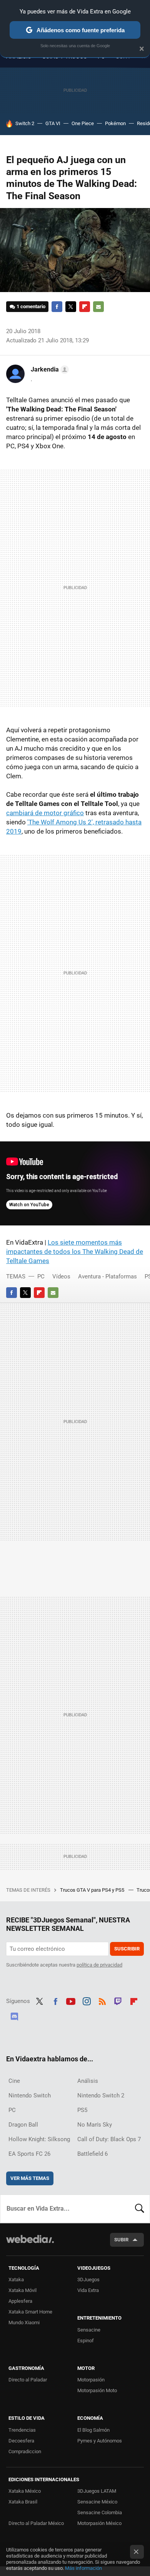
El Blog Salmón (93, 2430)
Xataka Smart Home (30, 2312)
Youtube (71, 2000)
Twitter (71, 307)
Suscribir (127, 1949)
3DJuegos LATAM (97, 2491)
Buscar (140, 2209)
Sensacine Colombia (100, 2512)
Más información (83, 2568)
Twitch (118, 2000)
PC (41, 1276)
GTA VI (53, 123)
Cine (14, 2081)
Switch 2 (25, 123)
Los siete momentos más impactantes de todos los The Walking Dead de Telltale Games (75, 1252)
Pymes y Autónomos (100, 2441)
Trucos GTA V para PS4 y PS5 (93, 1890)
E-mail (98, 307)
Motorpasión (91, 2380)
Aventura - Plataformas (107, 1276)
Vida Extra (88, 2290)
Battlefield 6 (92, 2154)
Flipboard (85, 307)
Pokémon (115, 123)
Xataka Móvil (22, 2290)
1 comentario (31, 306)
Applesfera (20, 2301)
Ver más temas (30, 2178)
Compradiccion (25, 2451)
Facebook (57, 307)
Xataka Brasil (23, 2502)
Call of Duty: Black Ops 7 (109, 2139)
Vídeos (61, 1276)
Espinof (86, 2341)
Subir (121, 2240)
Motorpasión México (99, 2523)
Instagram (87, 2000)
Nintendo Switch (30, 2095)
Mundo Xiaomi (24, 2323)
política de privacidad (99, 1965)
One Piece (83, 123)
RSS (102, 2000)
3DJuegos (88, 2280)
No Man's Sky (95, 2125)
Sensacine (89, 2330)
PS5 (82, 2110)
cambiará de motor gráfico (45, 813)
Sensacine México (97, 2502)
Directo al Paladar (28, 2380)
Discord (14, 2015)
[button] (49, 370)
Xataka (16, 2280)
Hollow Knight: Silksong (39, 2139)
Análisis (88, 2081)
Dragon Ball (23, 2125)
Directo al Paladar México (36, 2523)
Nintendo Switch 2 (101, 2095)
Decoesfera (21, 2441)
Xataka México (25, 2491)
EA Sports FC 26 (29, 2154)
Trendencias (22, 2430)
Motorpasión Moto (97, 2390)
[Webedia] (30, 2244)
